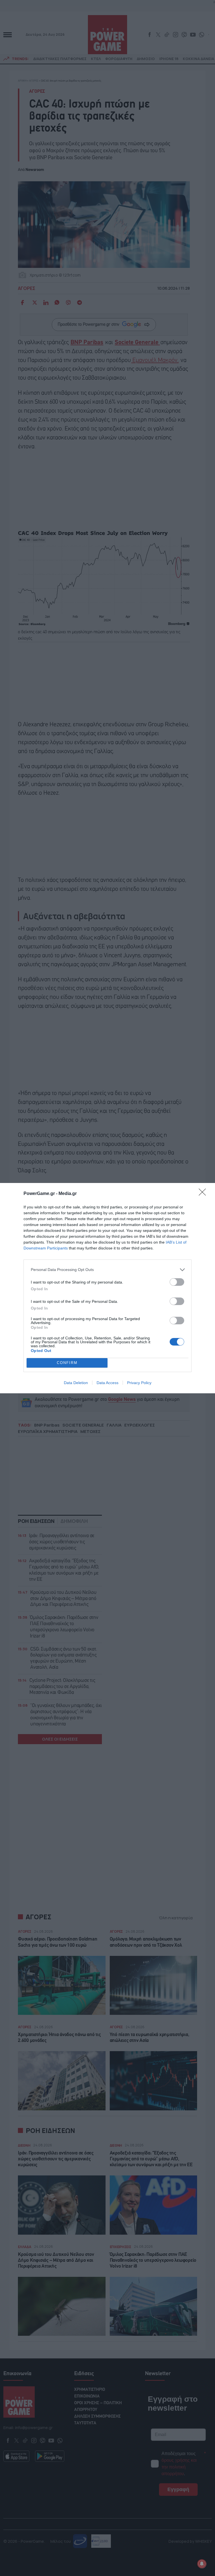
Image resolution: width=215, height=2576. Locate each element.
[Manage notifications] (202, 2564)
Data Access (107, 1383)
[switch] (177, 1282)
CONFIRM (67, 1363)
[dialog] (107, 1288)
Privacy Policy (139, 1383)
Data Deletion (76, 1383)
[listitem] (107, 1270)
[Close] (204, 1194)
